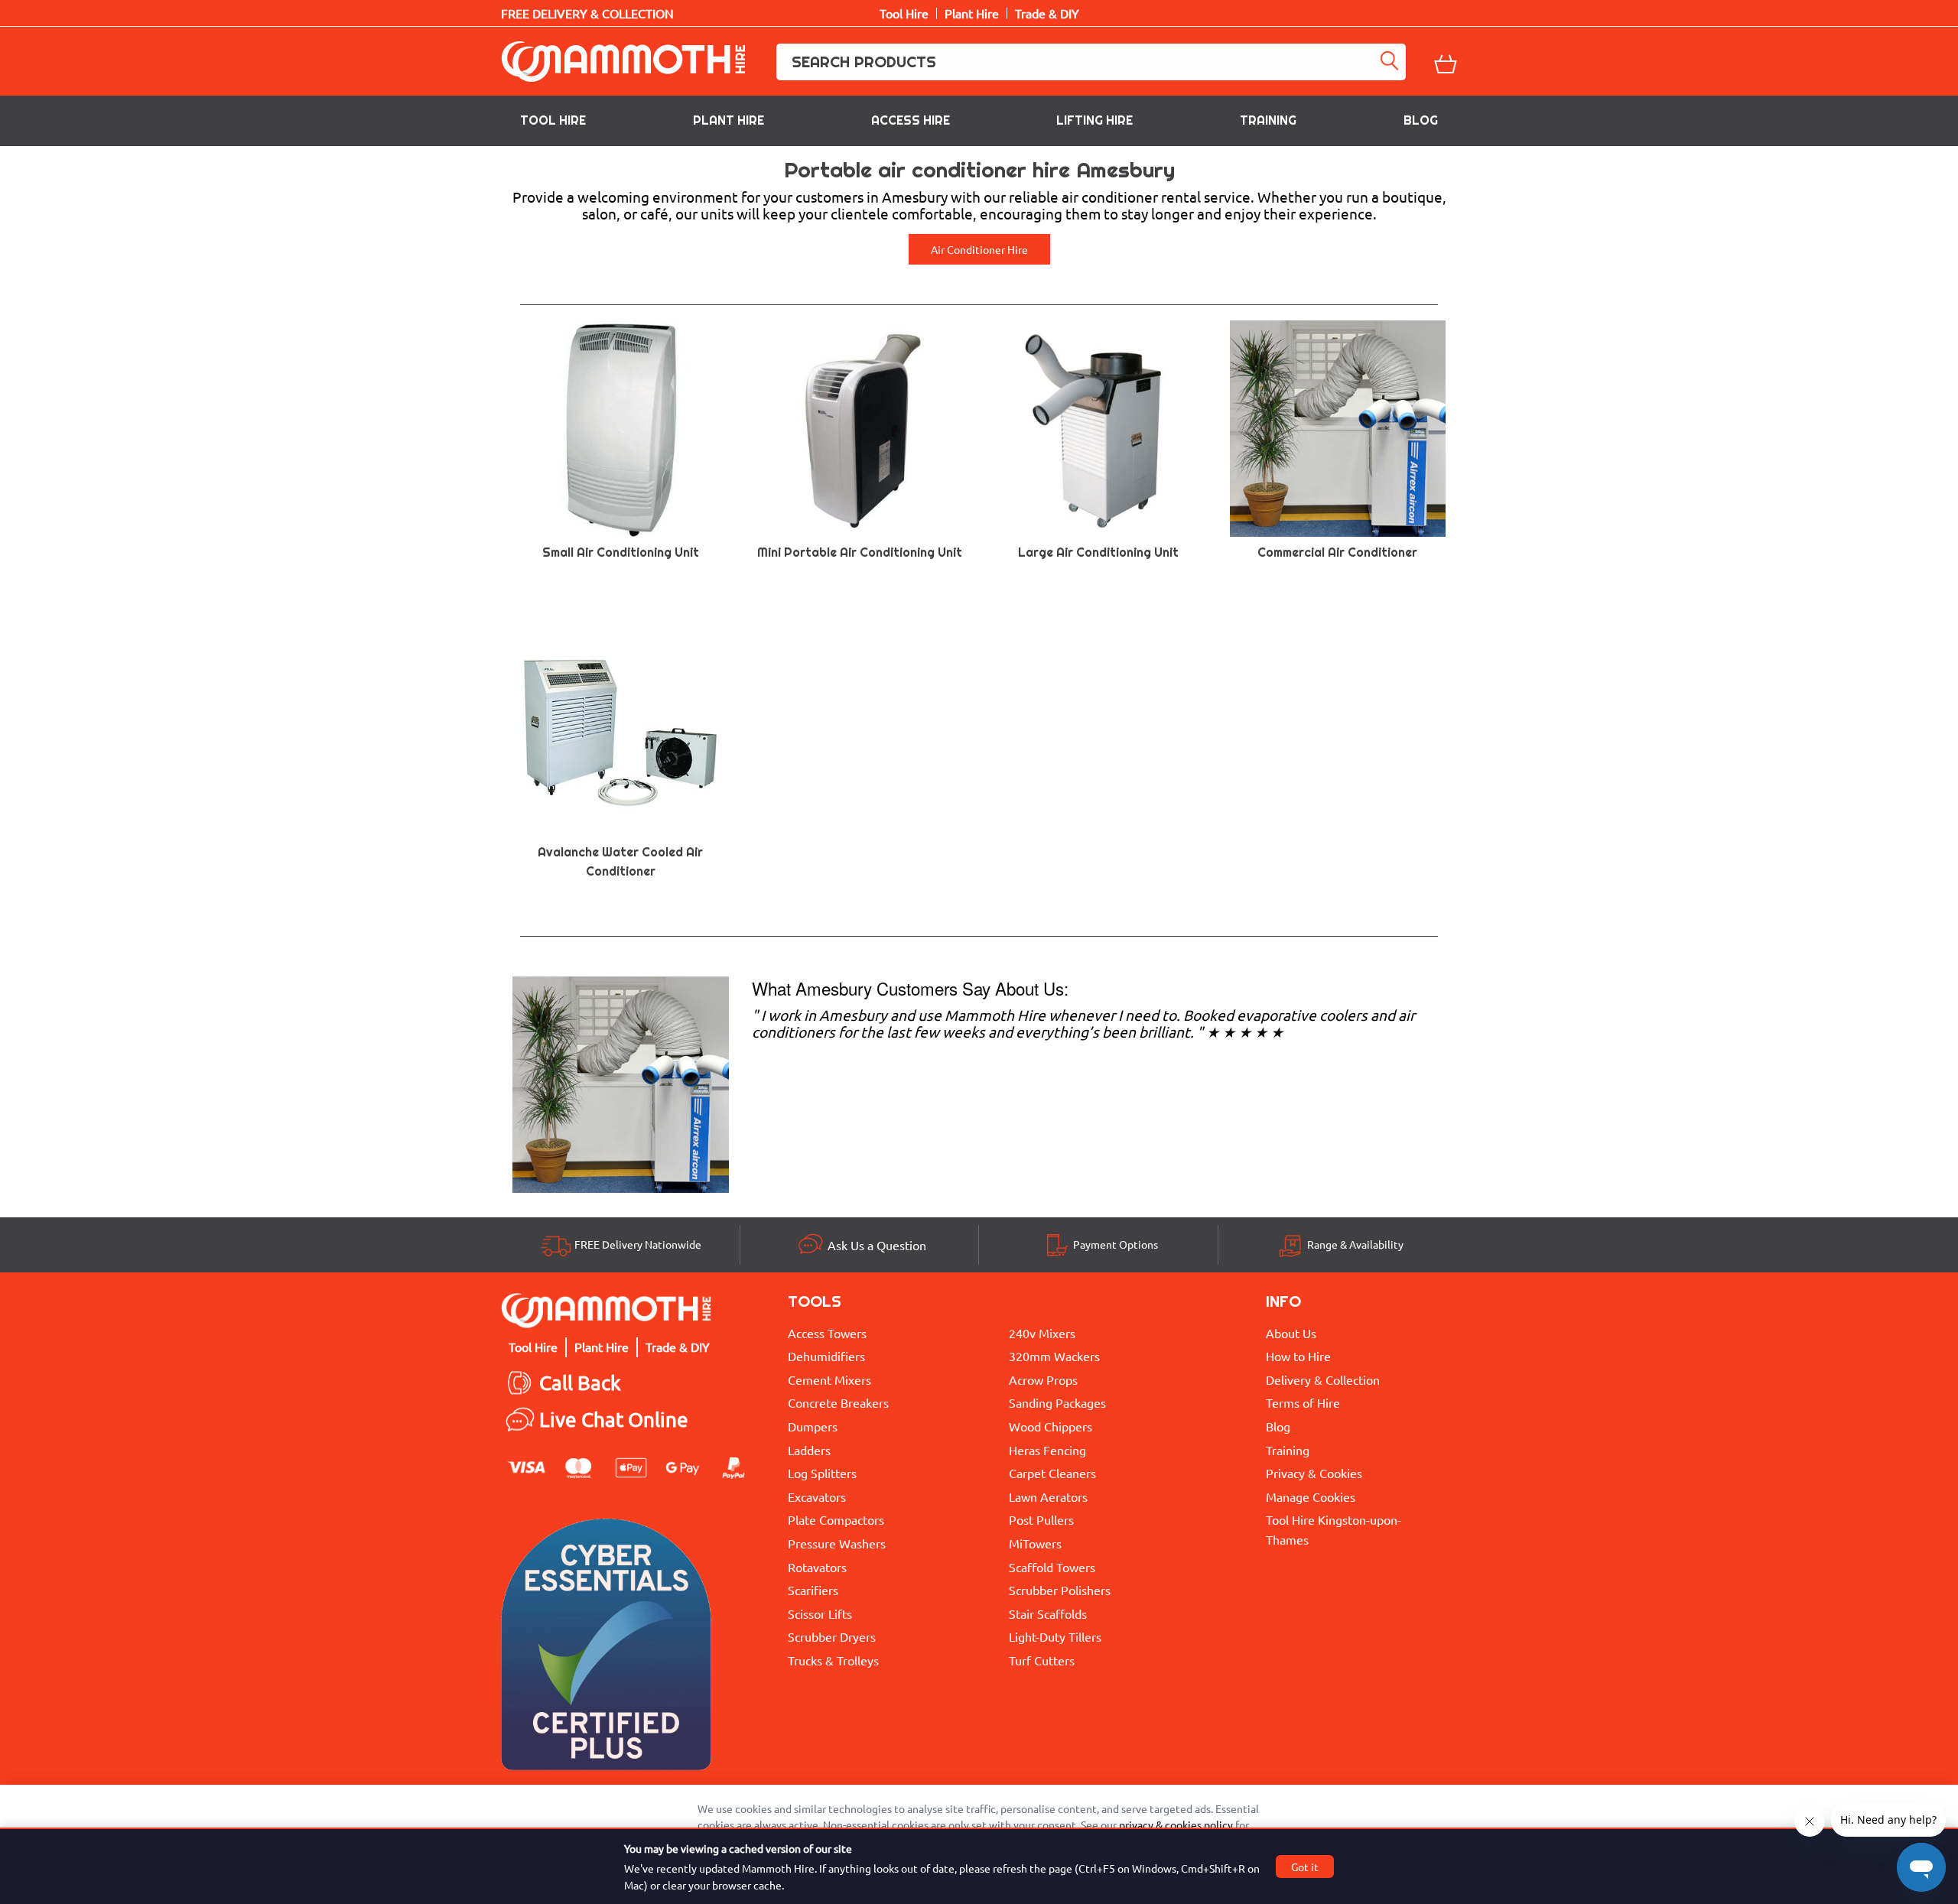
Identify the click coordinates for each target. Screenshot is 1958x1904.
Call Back (580, 1383)
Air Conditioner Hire (979, 249)
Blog (1421, 120)
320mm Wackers (1054, 1356)
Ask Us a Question (877, 1245)
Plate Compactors (836, 1519)
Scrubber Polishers (1060, 1590)
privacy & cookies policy (1176, 1824)
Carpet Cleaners (1052, 1473)
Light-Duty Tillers (1055, 1636)
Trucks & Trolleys (833, 1660)
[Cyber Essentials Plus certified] (606, 1648)
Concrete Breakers (838, 1402)
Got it (1305, 1867)
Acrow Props (1043, 1379)
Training (1268, 120)
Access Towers (827, 1333)
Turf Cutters (1042, 1660)
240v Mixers (1042, 1333)
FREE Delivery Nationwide (638, 1244)
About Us (1291, 1333)
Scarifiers (813, 1590)
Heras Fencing (1047, 1450)
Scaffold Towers (1052, 1567)
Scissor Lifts (820, 1613)
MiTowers (1035, 1543)
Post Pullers (1041, 1519)
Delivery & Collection (1323, 1379)
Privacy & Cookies (1314, 1473)
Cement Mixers (829, 1379)
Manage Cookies (1311, 1496)
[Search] (1392, 62)
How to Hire (1298, 1356)
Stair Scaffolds (1048, 1613)
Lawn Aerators (1048, 1496)
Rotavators (817, 1567)
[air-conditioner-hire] (621, 1082)
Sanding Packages (1057, 1402)
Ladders (809, 1450)
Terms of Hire (1303, 1402)
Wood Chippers (1051, 1426)
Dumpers (813, 1426)
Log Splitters (822, 1473)
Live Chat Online (614, 1420)
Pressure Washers (837, 1543)
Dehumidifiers (826, 1356)
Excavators (817, 1496)
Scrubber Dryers (832, 1636)
